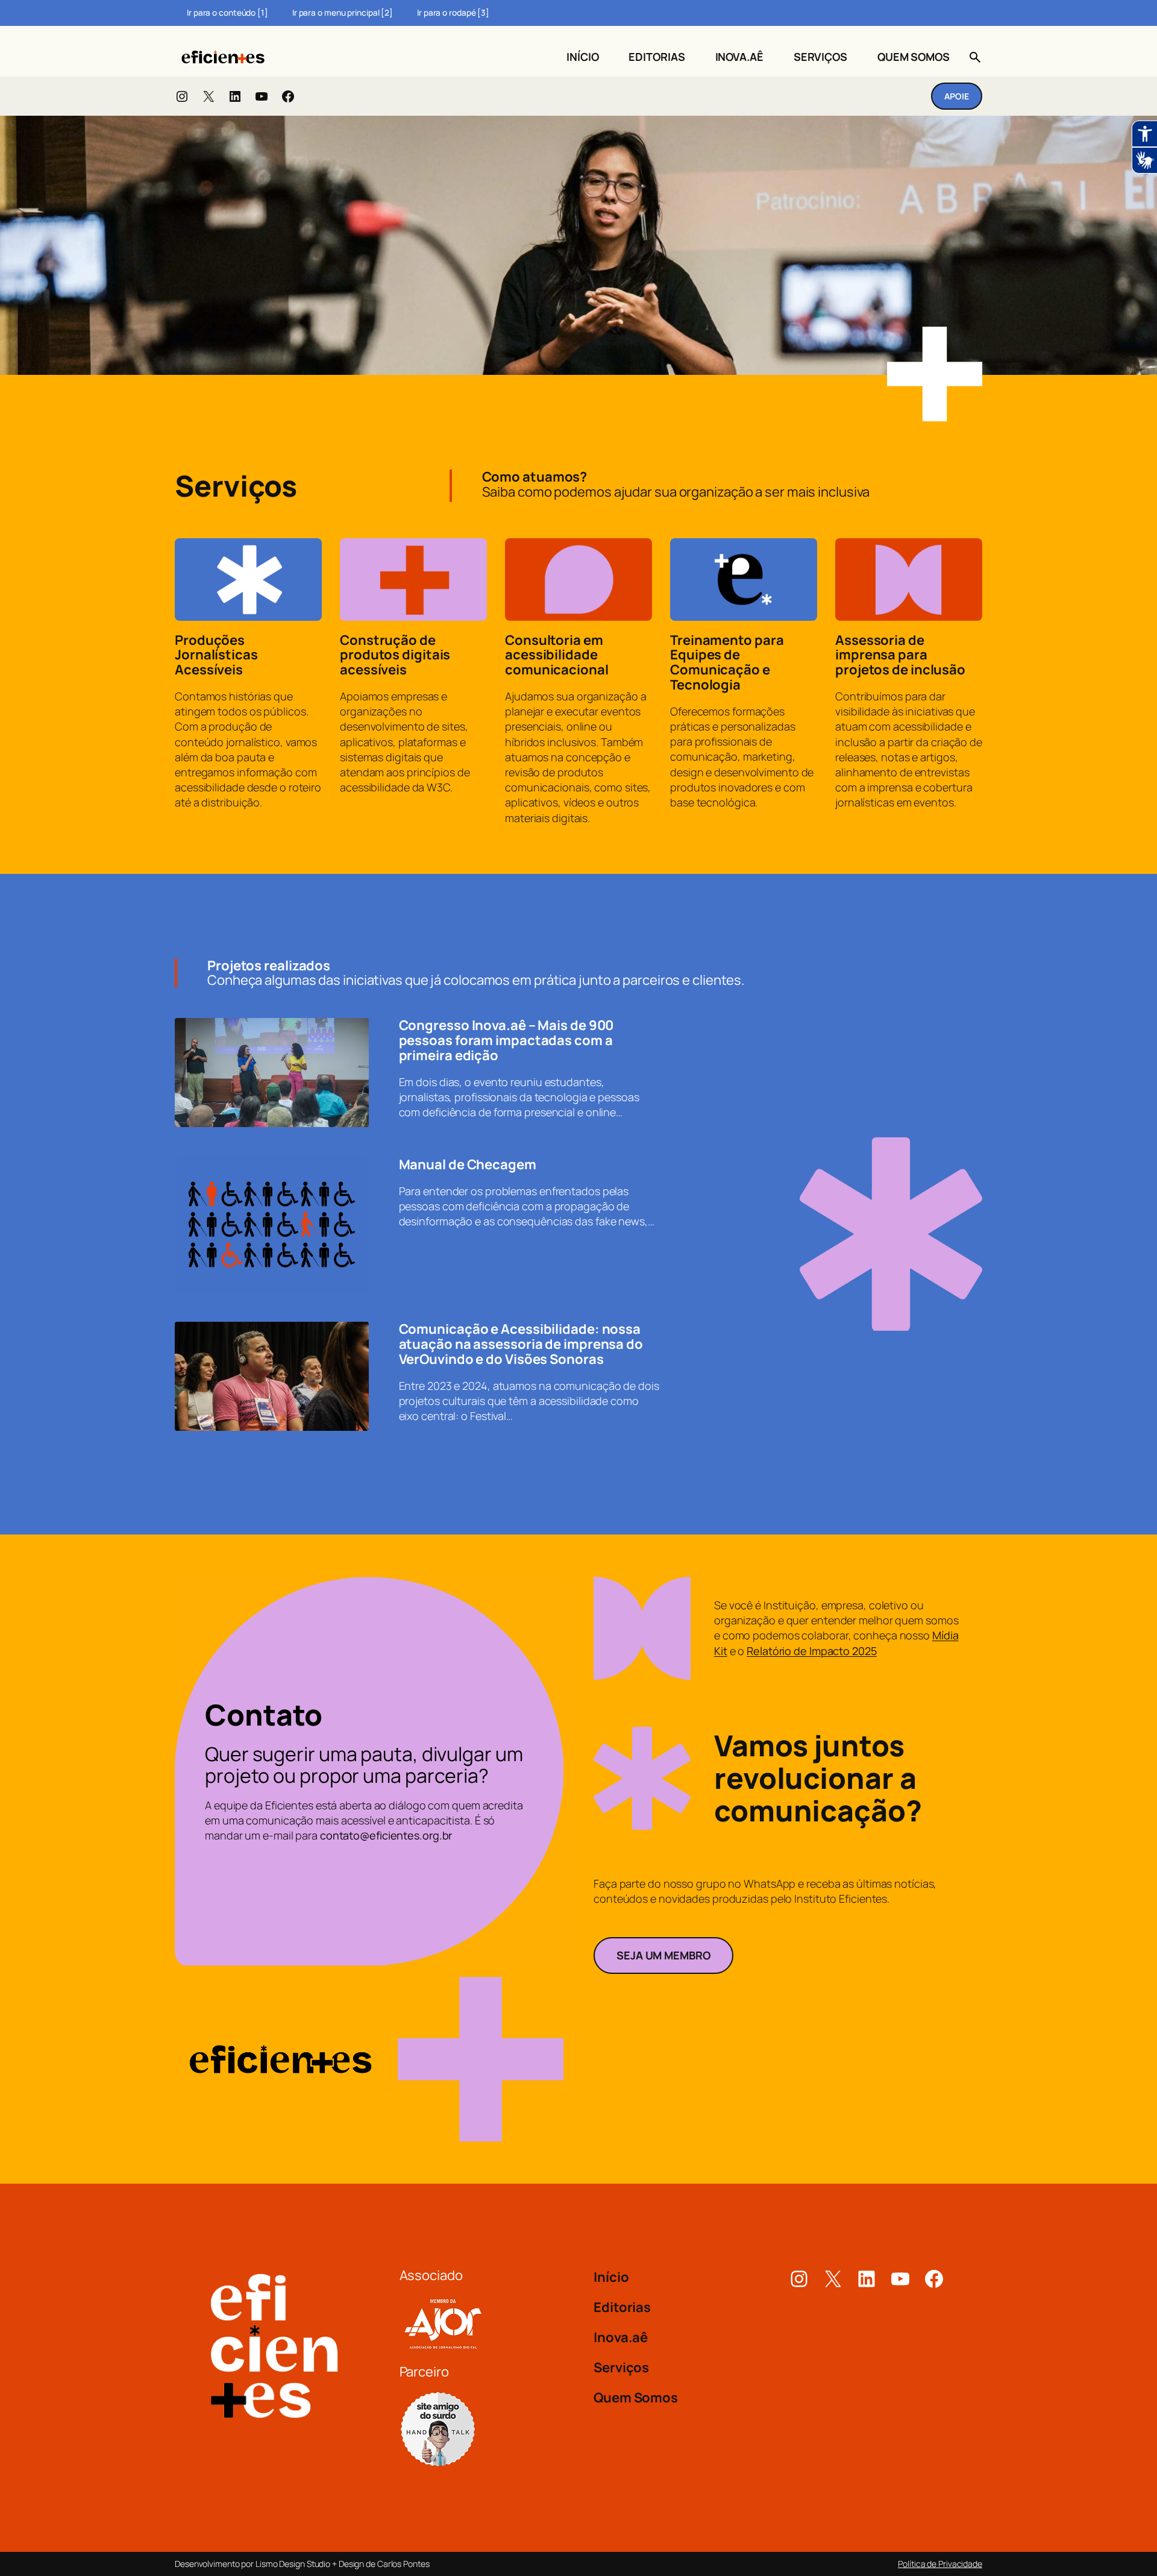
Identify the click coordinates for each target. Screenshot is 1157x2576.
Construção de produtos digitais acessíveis (395, 655)
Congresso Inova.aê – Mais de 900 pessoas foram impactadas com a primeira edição (506, 1040)
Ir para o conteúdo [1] (227, 13)
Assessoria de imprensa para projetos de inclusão (900, 655)
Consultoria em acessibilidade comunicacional (557, 655)
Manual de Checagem (468, 1165)
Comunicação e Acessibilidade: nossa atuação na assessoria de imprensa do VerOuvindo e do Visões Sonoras (521, 1344)
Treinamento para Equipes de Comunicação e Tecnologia (727, 663)
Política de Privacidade (940, 2564)
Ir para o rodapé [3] (453, 13)
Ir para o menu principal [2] (343, 13)
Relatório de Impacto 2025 (812, 1651)
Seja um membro (663, 1955)
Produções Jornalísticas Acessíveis (216, 655)
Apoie (957, 96)
